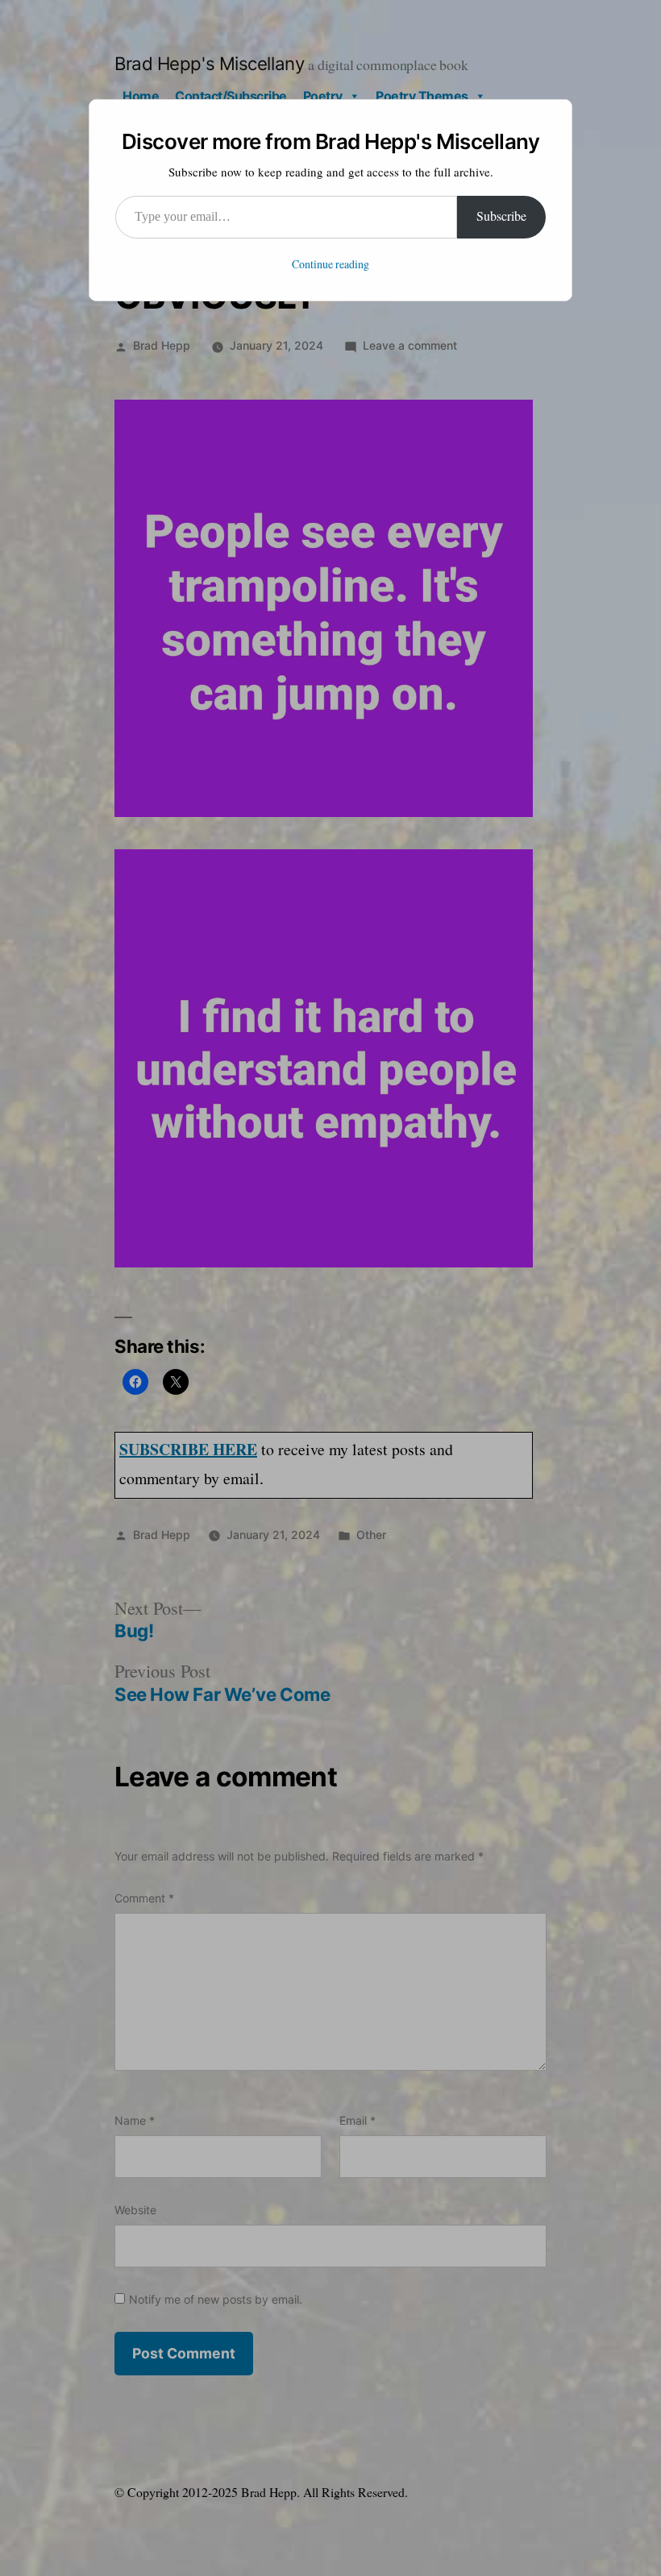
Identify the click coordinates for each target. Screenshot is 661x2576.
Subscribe (501, 217)
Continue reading (330, 265)
